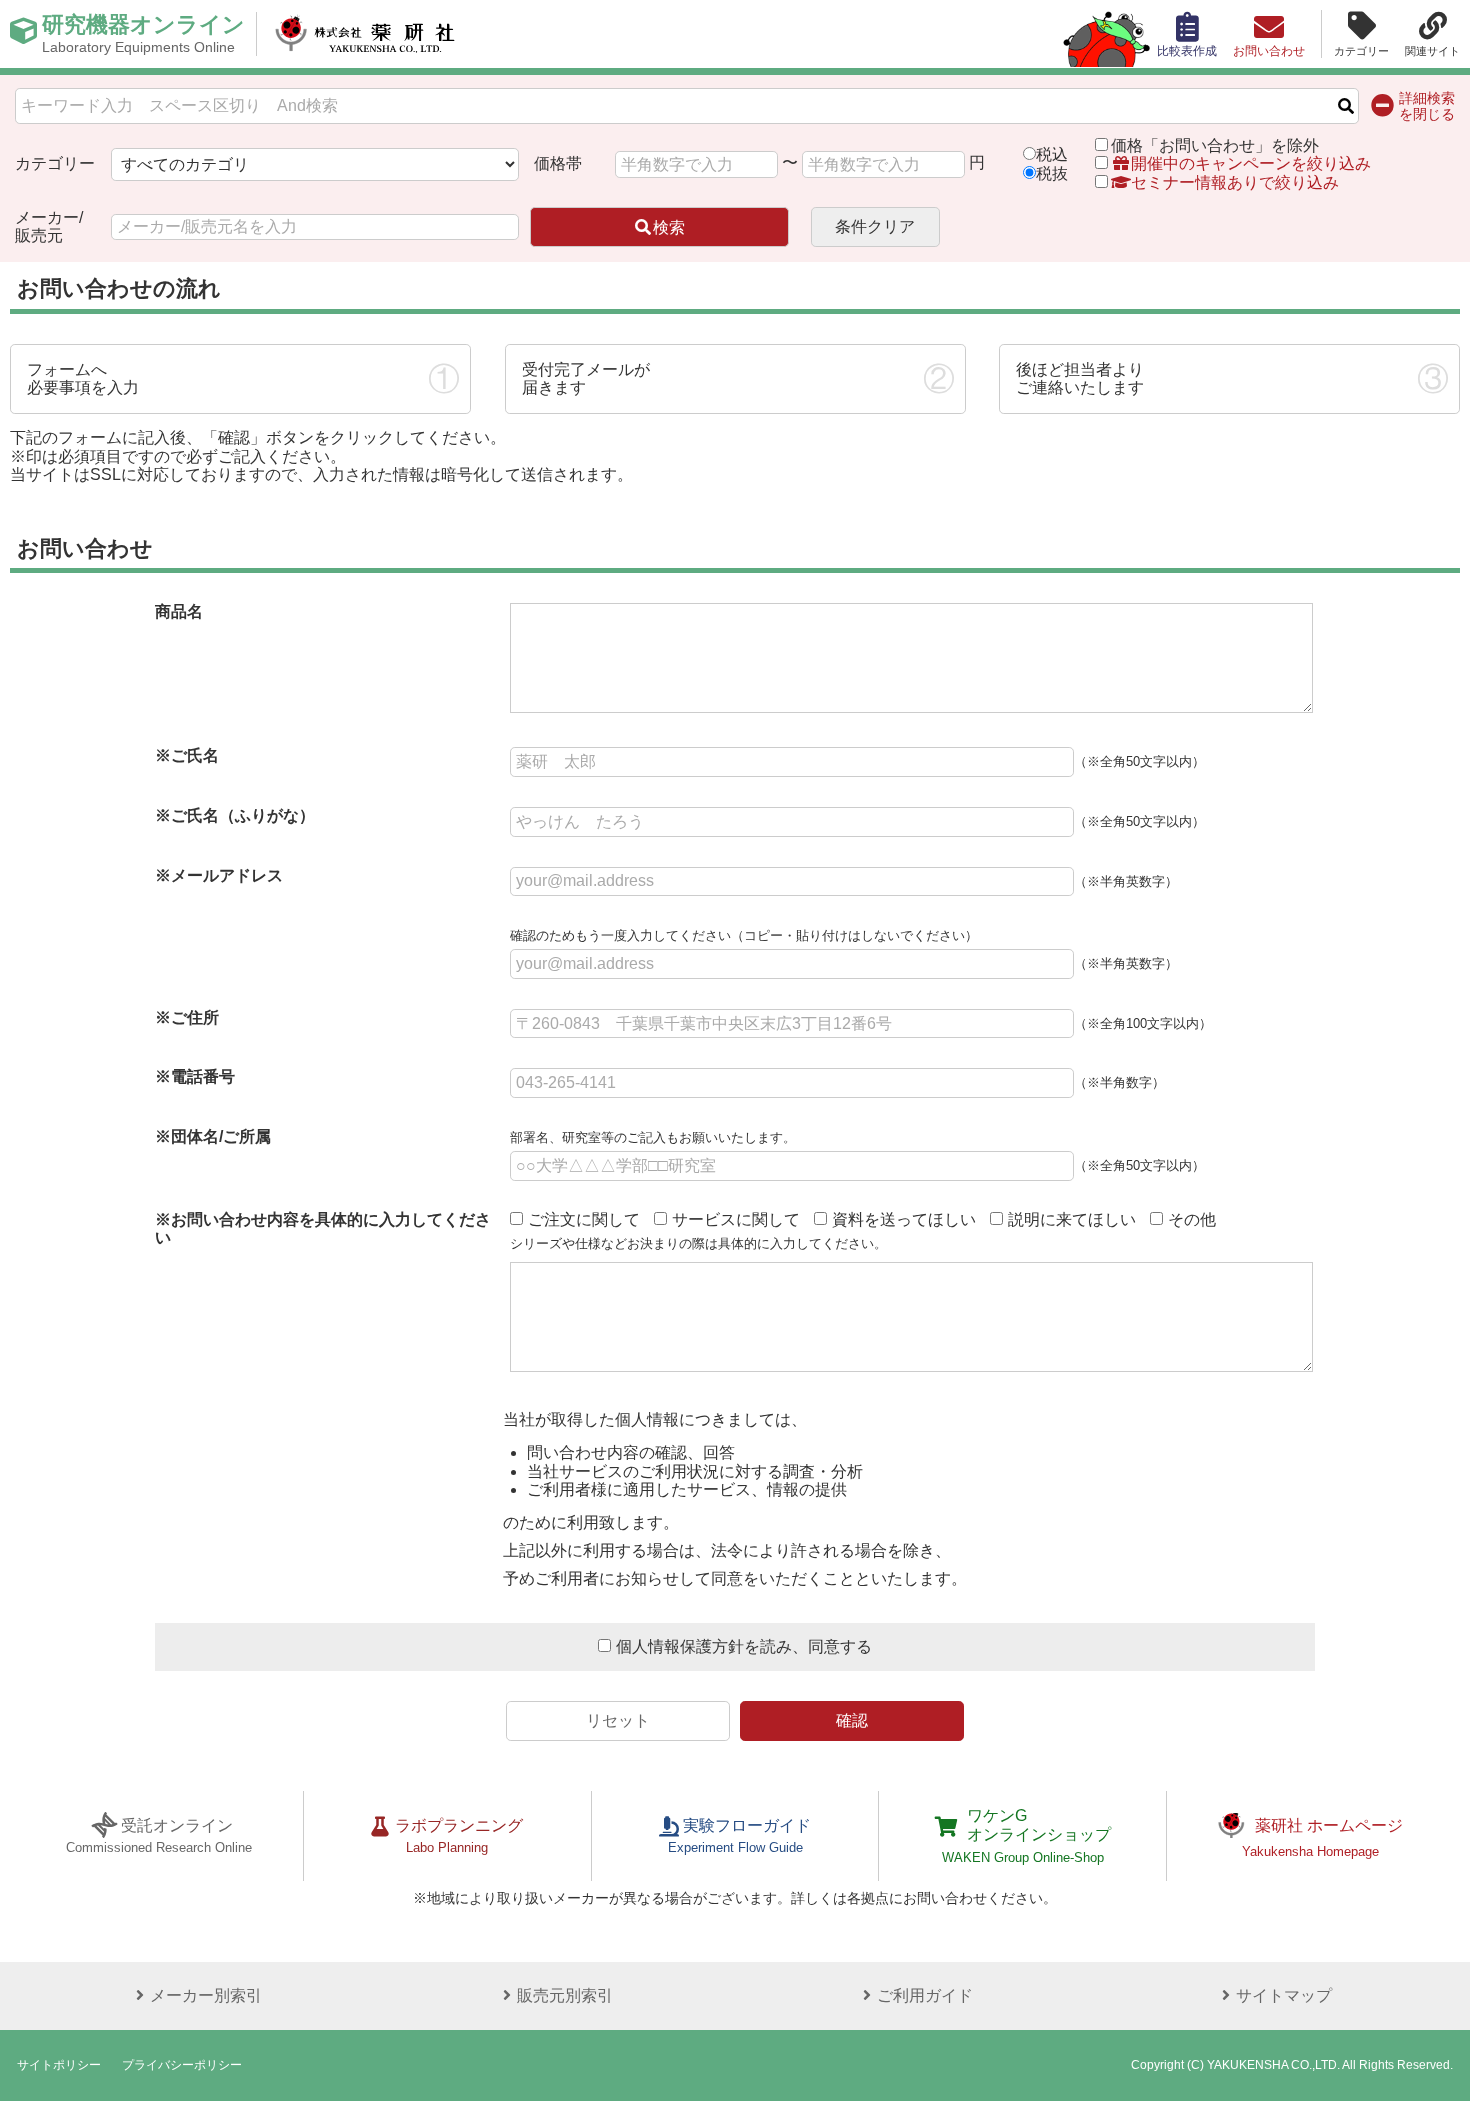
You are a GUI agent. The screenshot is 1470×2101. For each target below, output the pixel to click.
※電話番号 (195, 1076)
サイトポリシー (59, 2065)
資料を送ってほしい (904, 1219)
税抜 (1052, 173)
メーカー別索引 (206, 1995)
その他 (1192, 1219)
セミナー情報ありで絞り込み (1235, 182)
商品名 (179, 611)
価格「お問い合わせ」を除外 (1215, 145)
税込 (1052, 154)
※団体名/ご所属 (213, 1136)
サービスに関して (736, 1219)
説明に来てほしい (1072, 1219)
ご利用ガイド (925, 1995)
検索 (669, 227)
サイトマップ (1284, 1995)
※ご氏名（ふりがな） (235, 815)
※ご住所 (187, 1017)
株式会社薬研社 (365, 34)
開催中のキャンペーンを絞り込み (1251, 163)
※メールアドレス (219, 875)
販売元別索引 (565, 1995)
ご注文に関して (584, 1219)
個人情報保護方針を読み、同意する (744, 1646)
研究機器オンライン (143, 33)
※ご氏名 (187, 755)
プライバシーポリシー (182, 2065)
